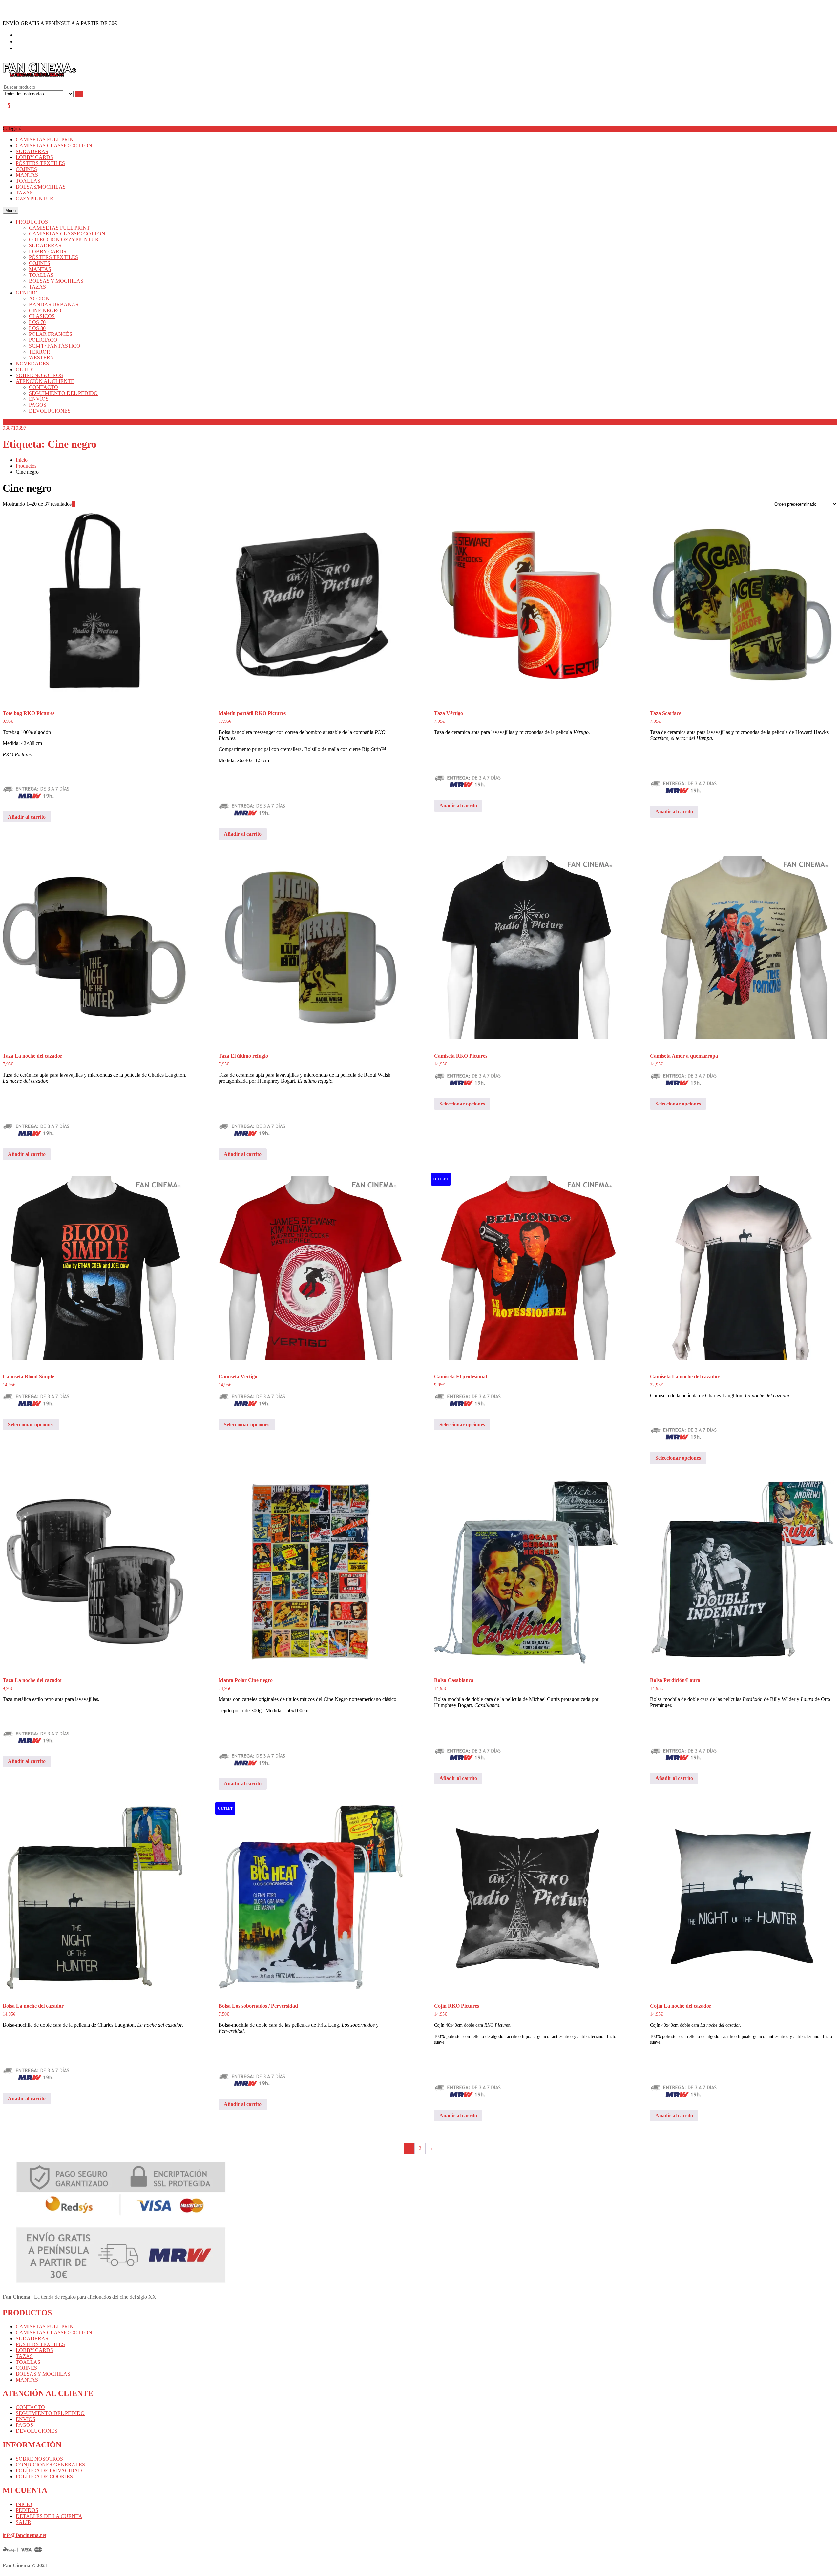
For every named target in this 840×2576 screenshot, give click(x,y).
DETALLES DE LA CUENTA (49, 2516)
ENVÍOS (26, 2419)
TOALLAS (28, 181)
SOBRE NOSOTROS (39, 2459)
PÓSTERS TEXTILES (40, 163)
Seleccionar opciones (462, 1104)
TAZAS (24, 193)
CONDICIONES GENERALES (50, 2465)
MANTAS (27, 175)
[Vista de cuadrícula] (73, 504)
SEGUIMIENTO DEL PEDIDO (50, 2413)
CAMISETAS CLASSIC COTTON (54, 145)
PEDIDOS (27, 2510)
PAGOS (24, 2425)
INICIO (24, 2504)
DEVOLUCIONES (37, 2431)
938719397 (14, 428)
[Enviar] (79, 94)
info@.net (24, 2535)
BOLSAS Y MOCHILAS (43, 2374)
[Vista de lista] (77, 504)
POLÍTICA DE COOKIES (44, 2476)
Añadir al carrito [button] (27, 817)
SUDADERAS (32, 151)
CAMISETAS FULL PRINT (46, 140)
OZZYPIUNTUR (35, 199)
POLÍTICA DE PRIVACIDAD (49, 2471)
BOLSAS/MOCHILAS (41, 187)
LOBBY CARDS (34, 157)
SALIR (23, 2522)
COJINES (26, 169)
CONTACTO (30, 2407)
